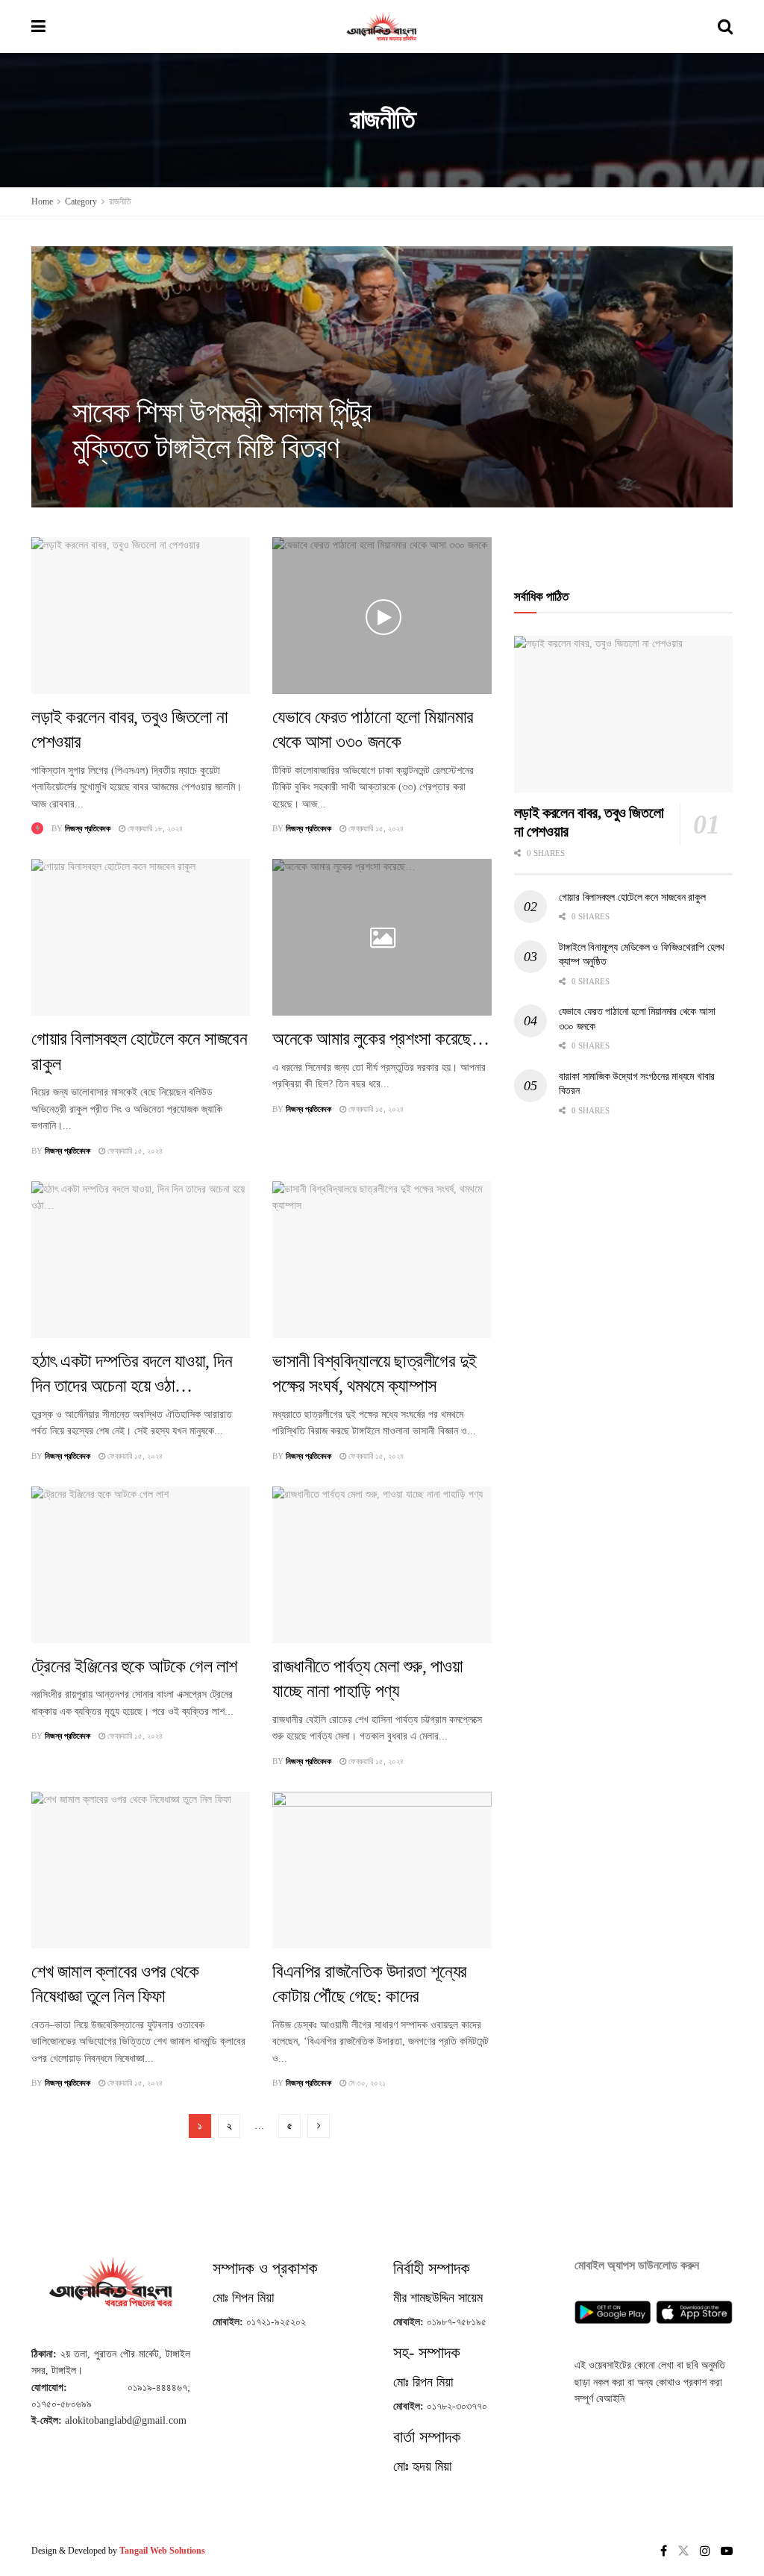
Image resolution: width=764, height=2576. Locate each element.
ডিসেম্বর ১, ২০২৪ (172, 484)
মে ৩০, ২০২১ (366, 2083)
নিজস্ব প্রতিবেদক (109, 484)
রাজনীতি (120, 201)
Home (42, 201)
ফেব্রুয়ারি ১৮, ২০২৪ (154, 828)
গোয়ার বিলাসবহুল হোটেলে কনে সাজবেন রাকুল (632, 897)
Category (81, 201)
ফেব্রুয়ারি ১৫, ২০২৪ (375, 828)
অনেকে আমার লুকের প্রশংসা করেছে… (381, 1039)
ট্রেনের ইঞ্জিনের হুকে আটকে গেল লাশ (134, 1666)
